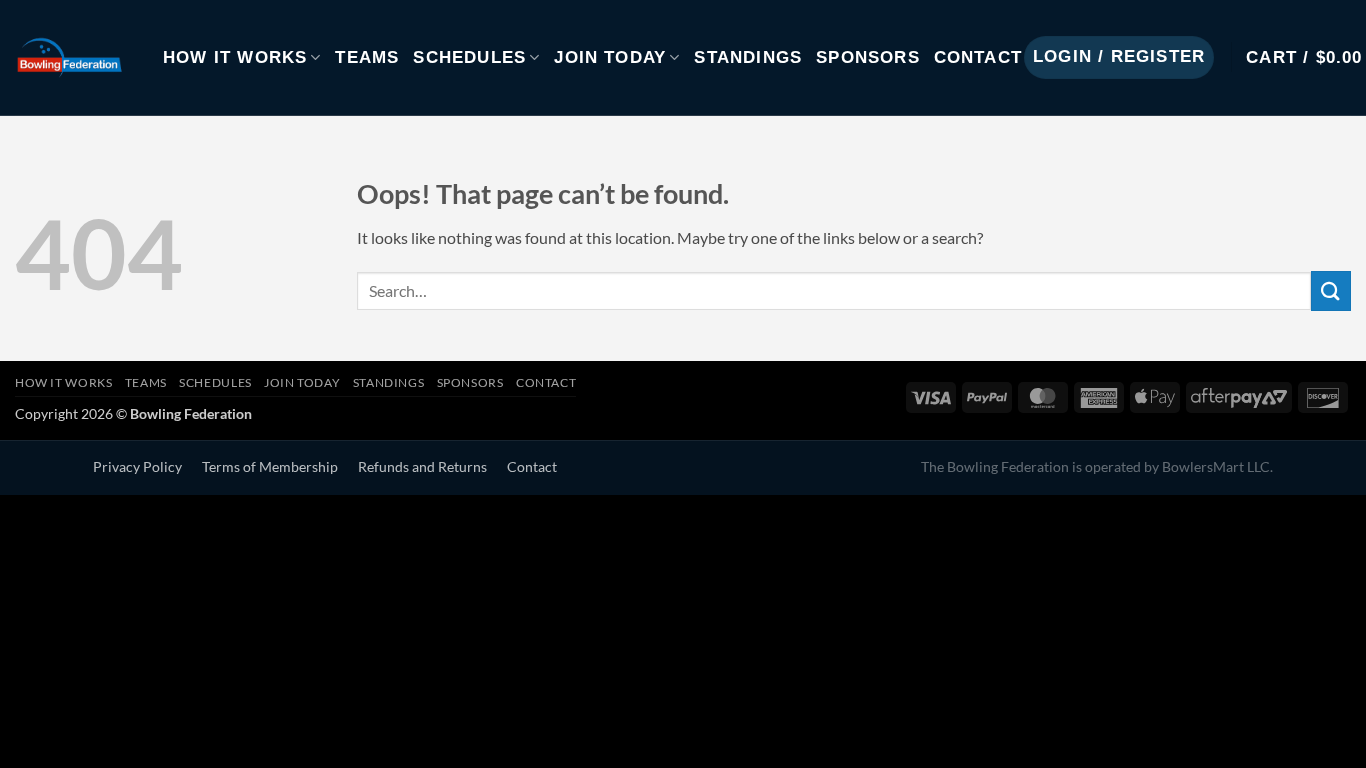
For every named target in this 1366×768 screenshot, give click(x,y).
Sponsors (868, 57)
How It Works (235, 57)
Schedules (469, 57)
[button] (1119, 57)
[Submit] (1331, 290)
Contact (978, 57)
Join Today (610, 57)
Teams (367, 57)
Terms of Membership (270, 467)
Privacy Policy (137, 467)
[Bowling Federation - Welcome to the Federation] (74, 58)
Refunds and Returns (422, 467)
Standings (748, 57)
